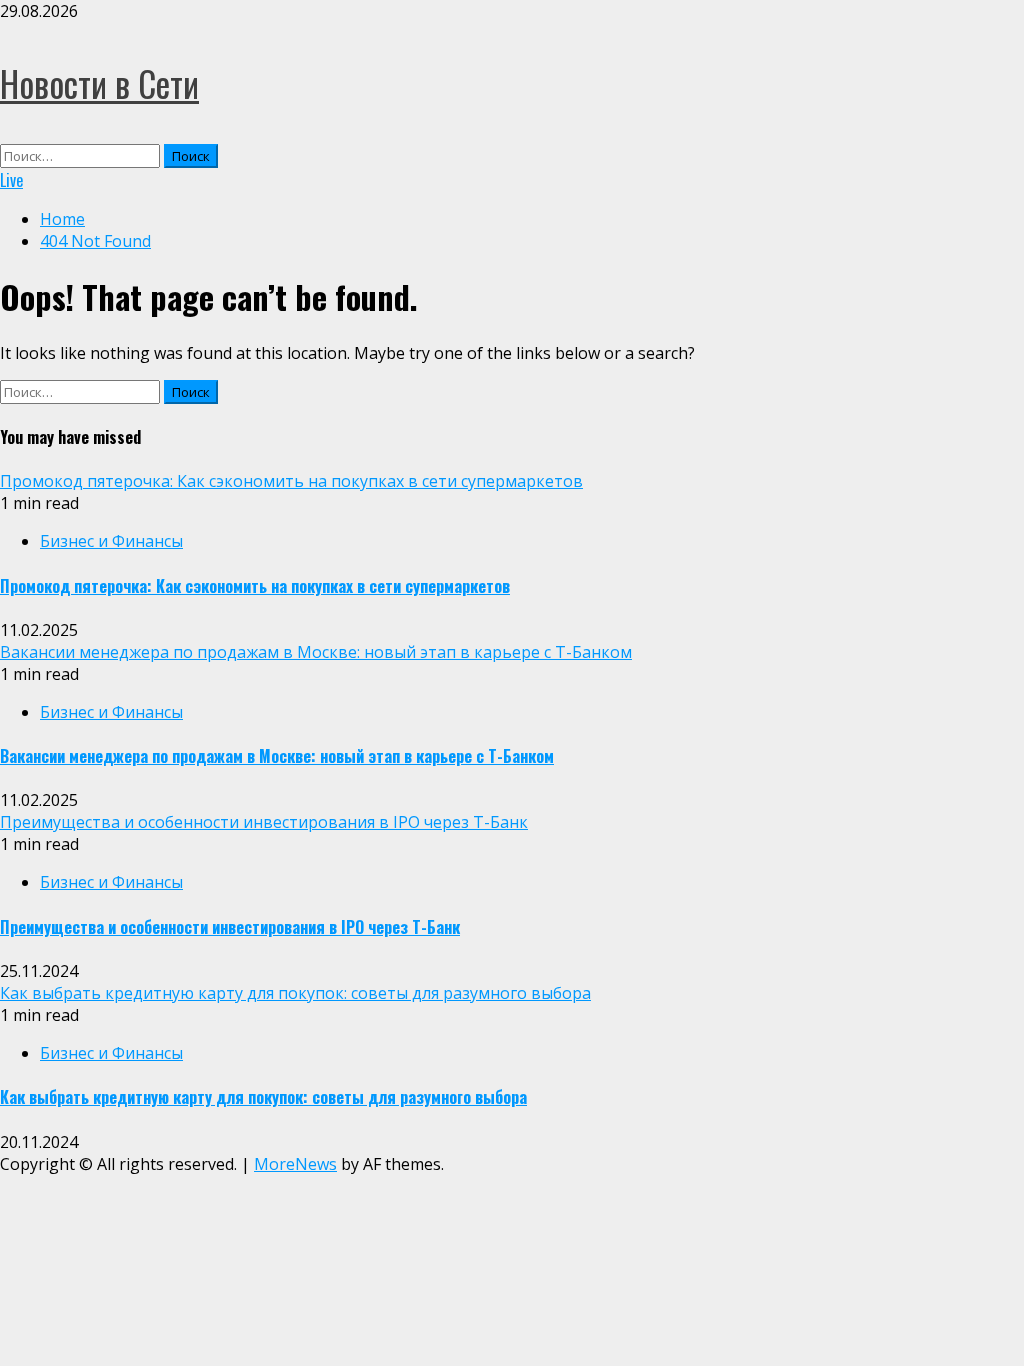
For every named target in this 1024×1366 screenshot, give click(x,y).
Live (11, 180)
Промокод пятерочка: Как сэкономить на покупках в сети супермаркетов (291, 481)
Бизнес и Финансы (111, 541)
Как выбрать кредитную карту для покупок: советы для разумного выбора (295, 993)
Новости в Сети (99, 83)
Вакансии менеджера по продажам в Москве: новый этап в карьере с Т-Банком (316, 652)
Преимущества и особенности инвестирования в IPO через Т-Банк (264, 822)
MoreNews (295, 1164)
